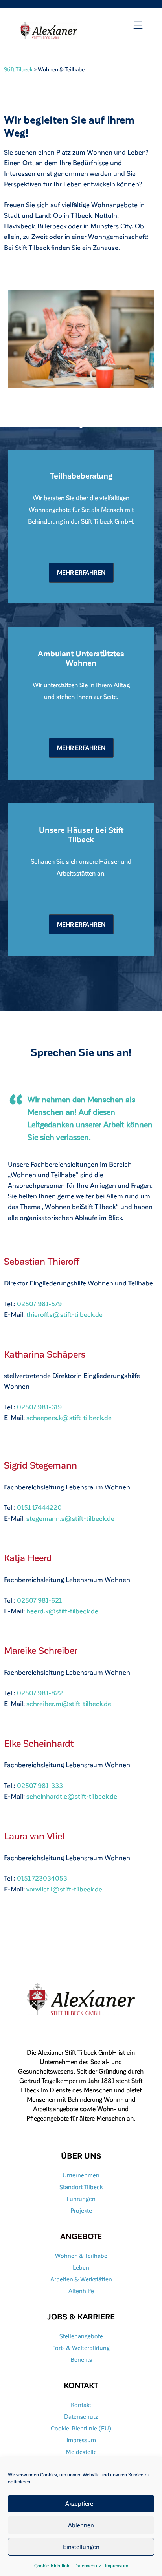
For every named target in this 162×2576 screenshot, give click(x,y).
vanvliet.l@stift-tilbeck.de (64, 1889)
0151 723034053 (42, 1878)
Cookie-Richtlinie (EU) (81, 2428)
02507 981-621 (39, 1600)
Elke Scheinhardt (39, 1743)
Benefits (81, 2359)
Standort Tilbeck (81, 2187)
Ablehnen (81, 2525)
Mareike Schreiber (41, 1650)
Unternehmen (81, 2175)
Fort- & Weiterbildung (81, 2348)
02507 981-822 (40, 1693)
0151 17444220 (39, 1507)
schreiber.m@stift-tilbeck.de (69, 1703)
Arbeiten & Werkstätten (81, 2279)
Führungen (81, 2199)
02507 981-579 (39, 1303)
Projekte (81, 2210)
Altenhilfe (81, 2291)
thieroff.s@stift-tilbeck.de (64, 1314)
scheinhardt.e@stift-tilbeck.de (72, 1796)
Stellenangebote (81, 2336)
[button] (138, 25)
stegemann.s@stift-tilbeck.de (70, 1518)
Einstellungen (81, 2547)
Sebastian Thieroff (42, 1261)
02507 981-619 (39, 1407)
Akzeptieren (81, 2503)
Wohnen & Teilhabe (81, 2256)
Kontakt (81, 2405)
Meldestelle (81, 2452)
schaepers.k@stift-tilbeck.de (69, 1417)
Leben (81, 2267)
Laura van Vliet (35, 1836)
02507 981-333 (40, 1785)
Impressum (117, 2565)
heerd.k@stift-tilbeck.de (62, 1611)
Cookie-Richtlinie (52, 2565)
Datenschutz (88, 2565)
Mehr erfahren (81, 572)
